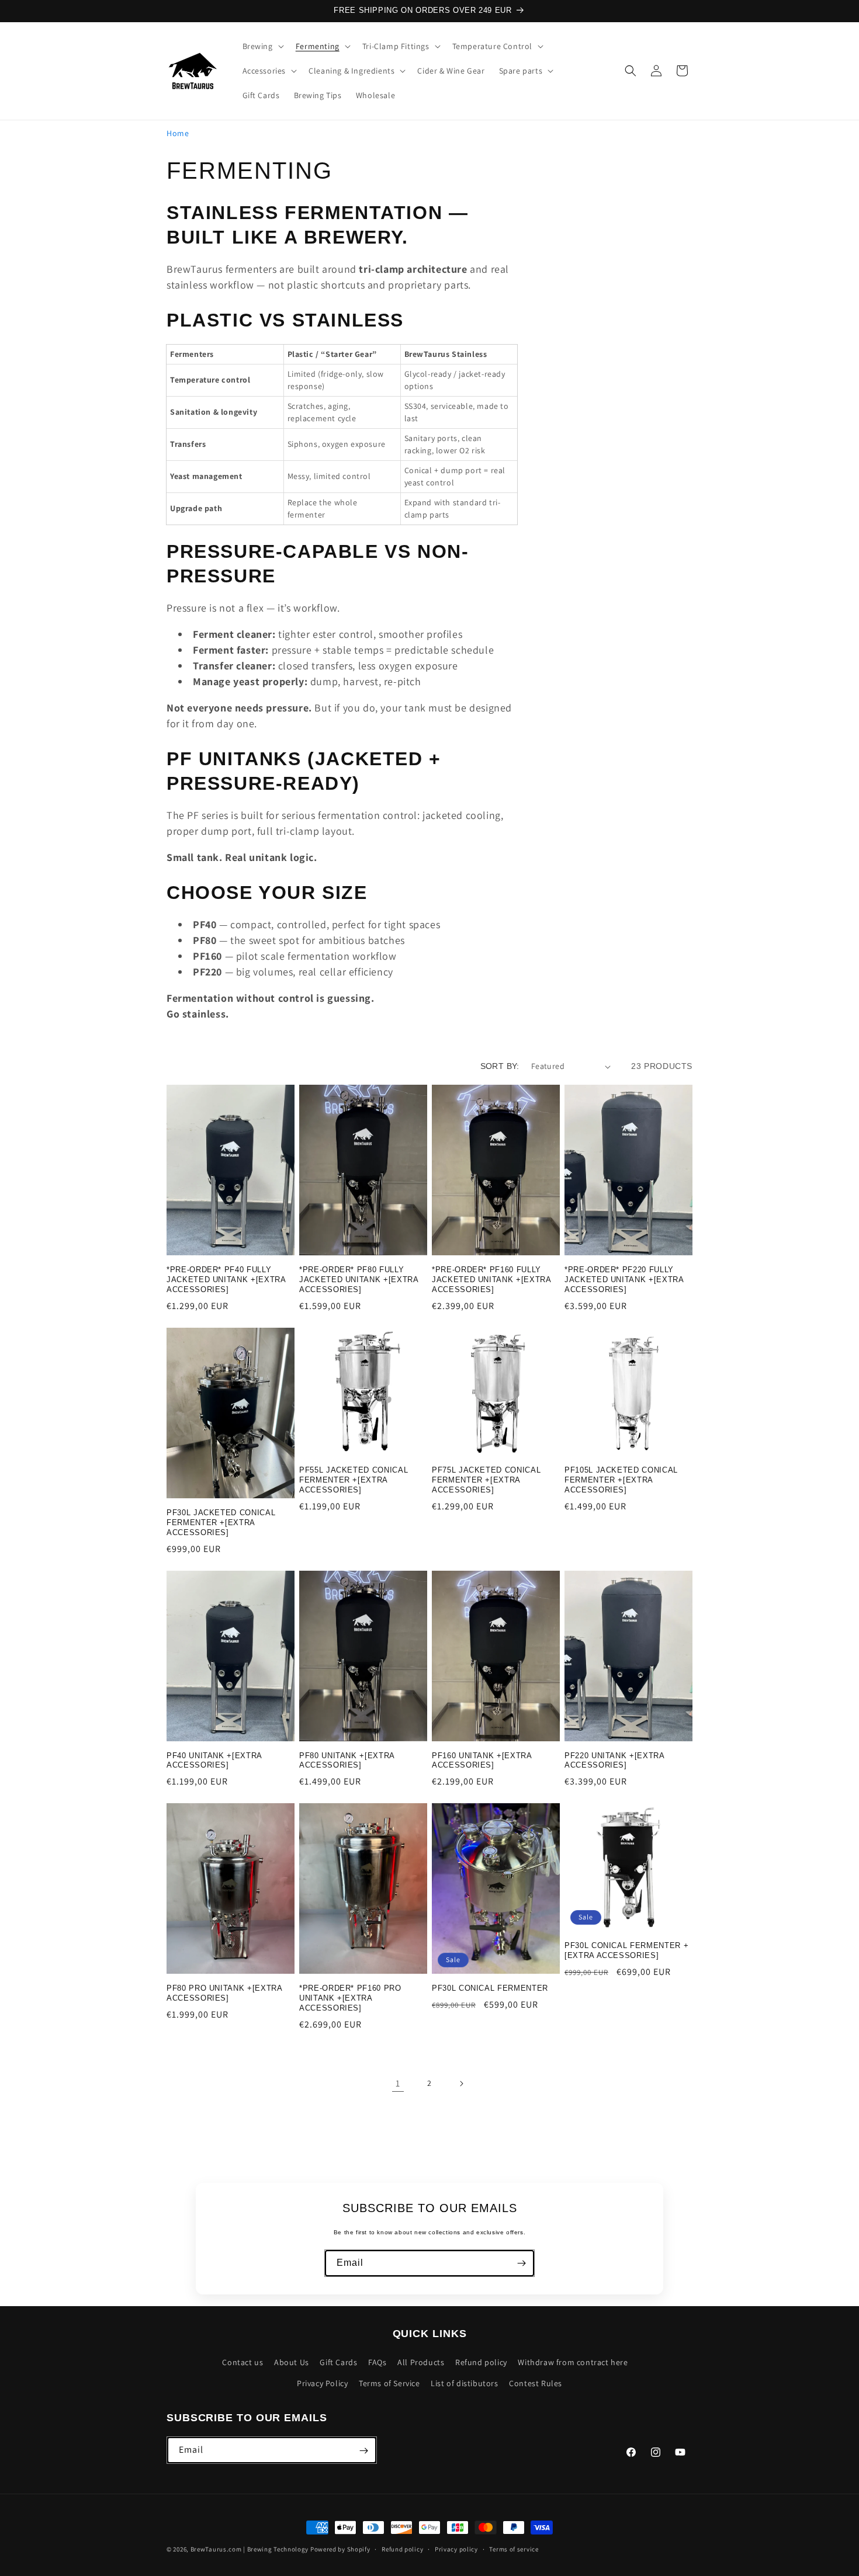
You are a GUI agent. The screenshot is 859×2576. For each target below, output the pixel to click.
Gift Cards (338, 2363)
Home (178, 133)
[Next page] (461, 2084)
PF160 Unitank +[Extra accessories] (482, 1761)
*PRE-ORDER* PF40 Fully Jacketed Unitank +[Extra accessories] (226, 1280)
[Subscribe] (521, 2263)
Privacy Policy (322, 2383)
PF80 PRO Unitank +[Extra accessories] (224, 1993)
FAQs (377, 2363)
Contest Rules (536, 2383)
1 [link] (398, 2083)
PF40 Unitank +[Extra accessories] (214, 1761)
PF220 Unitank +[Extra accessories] (614, 1761)
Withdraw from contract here (573, 2363)
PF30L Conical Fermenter (490, 1988)
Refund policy (481, 2363)
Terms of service (514, 2549)
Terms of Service (389, 2383)
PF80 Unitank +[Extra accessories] (347, 1761)
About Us (292, 2363)
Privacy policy (456, 2549)
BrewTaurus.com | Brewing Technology (250, 2549)
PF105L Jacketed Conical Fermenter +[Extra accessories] (621, 1480)
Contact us (243, 2363)
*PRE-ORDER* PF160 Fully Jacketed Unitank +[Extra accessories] (491, 1280)
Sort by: (500, 1066)
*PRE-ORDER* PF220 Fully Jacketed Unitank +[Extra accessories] (624, 1280)
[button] (262, 46)
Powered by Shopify (340, 2549)
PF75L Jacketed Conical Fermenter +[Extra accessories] (486, 1480)
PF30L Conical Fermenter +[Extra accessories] (626, 1950)
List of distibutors (464, 2383)
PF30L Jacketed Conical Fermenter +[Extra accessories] (221, 1523)
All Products (421, 2363)
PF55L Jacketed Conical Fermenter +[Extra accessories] (354, 1480)
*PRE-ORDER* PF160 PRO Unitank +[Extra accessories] (350, 1998)
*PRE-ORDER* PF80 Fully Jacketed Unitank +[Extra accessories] (359, 1280)
